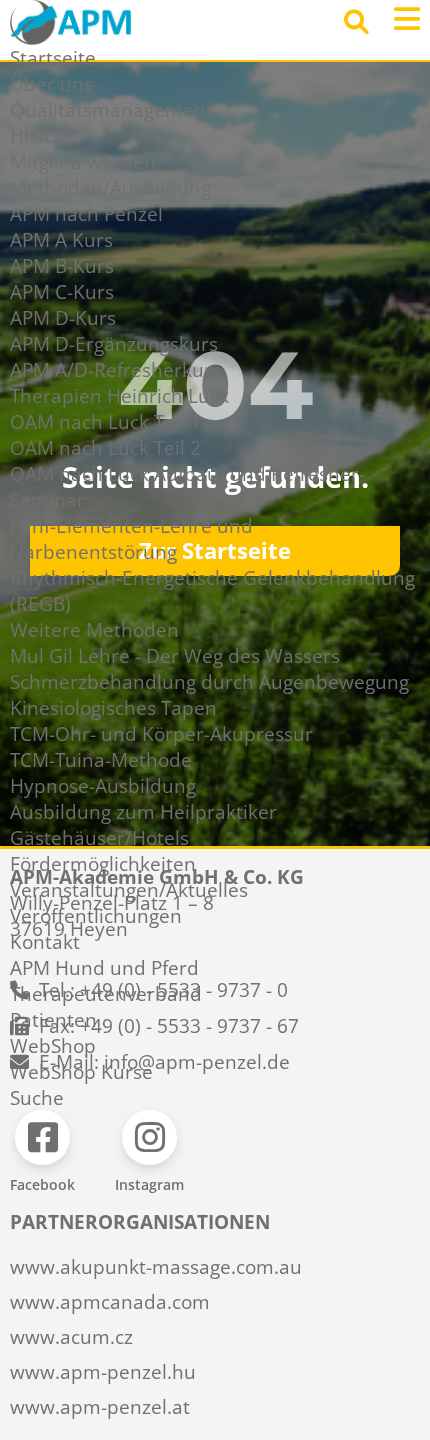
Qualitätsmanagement (111, 110)
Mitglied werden (83, 162)
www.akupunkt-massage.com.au (156, 1267)
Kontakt (45, 942)
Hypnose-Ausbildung (103, 786)
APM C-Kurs (62, 292)
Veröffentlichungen (96, 916)
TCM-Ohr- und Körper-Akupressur (161, 734)
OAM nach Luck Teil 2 (105, 448)
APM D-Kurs (63, 318)
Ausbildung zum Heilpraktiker (143, 812)
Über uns (51, 84)
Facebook (42, 1184)
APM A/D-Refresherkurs (115, 370)
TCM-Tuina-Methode (101, 760)
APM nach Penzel (86, 214)
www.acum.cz (71, 1337)
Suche (37, 1098)
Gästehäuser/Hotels (99, 838)
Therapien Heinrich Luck (119, 396)
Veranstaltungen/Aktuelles (129, 890)
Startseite (53, 58)
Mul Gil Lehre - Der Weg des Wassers (175, 656)
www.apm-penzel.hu (103, 1372)
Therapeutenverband (106, 994)
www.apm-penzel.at (100, 1407)
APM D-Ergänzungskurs (114, 344)
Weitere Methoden (94, 630)
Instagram (149, 1184)
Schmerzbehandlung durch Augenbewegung (209, 682)
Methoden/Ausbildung (110, 188)
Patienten (53, 1020)
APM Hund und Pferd (104, 968)
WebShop (53, 1046)
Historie (45, 136)
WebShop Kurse (81, 1072)
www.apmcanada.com (110, 1302)
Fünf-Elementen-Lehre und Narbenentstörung (131, 539)
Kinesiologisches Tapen (113, 708)
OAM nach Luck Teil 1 (105, 422)
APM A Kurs (61, 240)
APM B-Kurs (62, 266)
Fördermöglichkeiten (103, 864)
